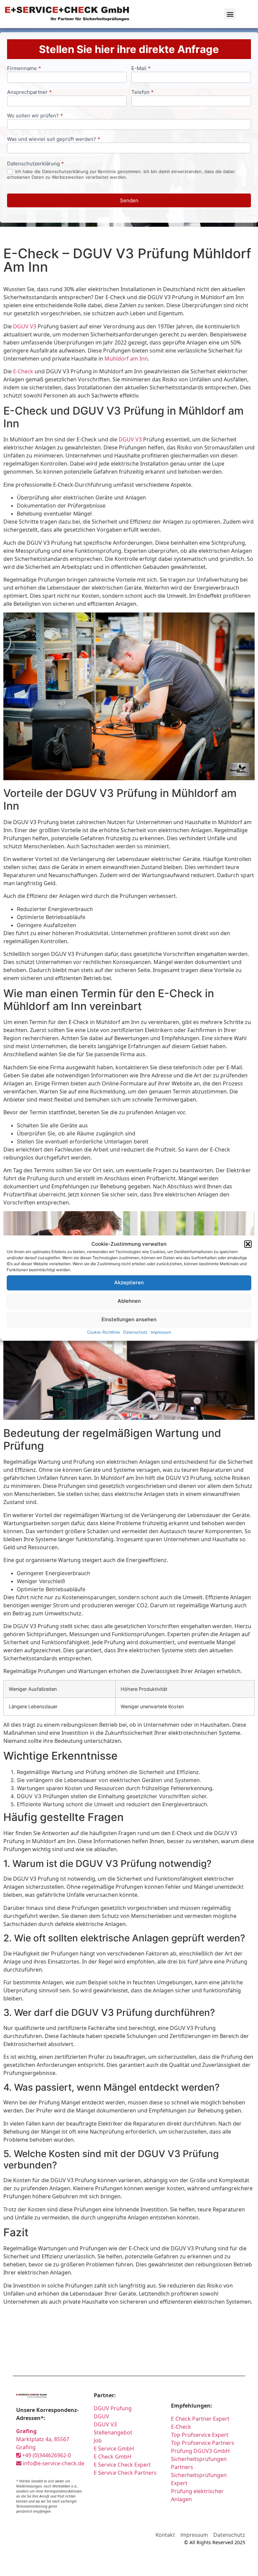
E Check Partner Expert (200, 2419)
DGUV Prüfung (113, 2408)
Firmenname (24, 69)
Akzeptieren (129, 1282)
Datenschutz (135, 1332)
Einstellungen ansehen (129, 1319)
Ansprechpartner (29, 92)
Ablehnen (129, 1301)
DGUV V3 (25, 326)
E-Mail (141, 69)
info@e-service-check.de (53, 2463)
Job (98, 2440)
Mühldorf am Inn (126, 359)
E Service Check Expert (124, 2465)
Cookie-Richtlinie (103, 1332)
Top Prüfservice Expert (200, 2435)
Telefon (142, 92)
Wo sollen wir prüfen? (35, 116)
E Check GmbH (113, 2457)
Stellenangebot (113, 2432)
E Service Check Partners (125, 2473)
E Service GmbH (114, 2449)
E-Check (23, 371)
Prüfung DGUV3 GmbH (200, 2451)
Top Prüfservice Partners (203, 2443)
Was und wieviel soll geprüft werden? (54, 139)
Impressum (161, 1332)
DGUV (101, 2416)
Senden (129, 200)
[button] (248, 1244)
